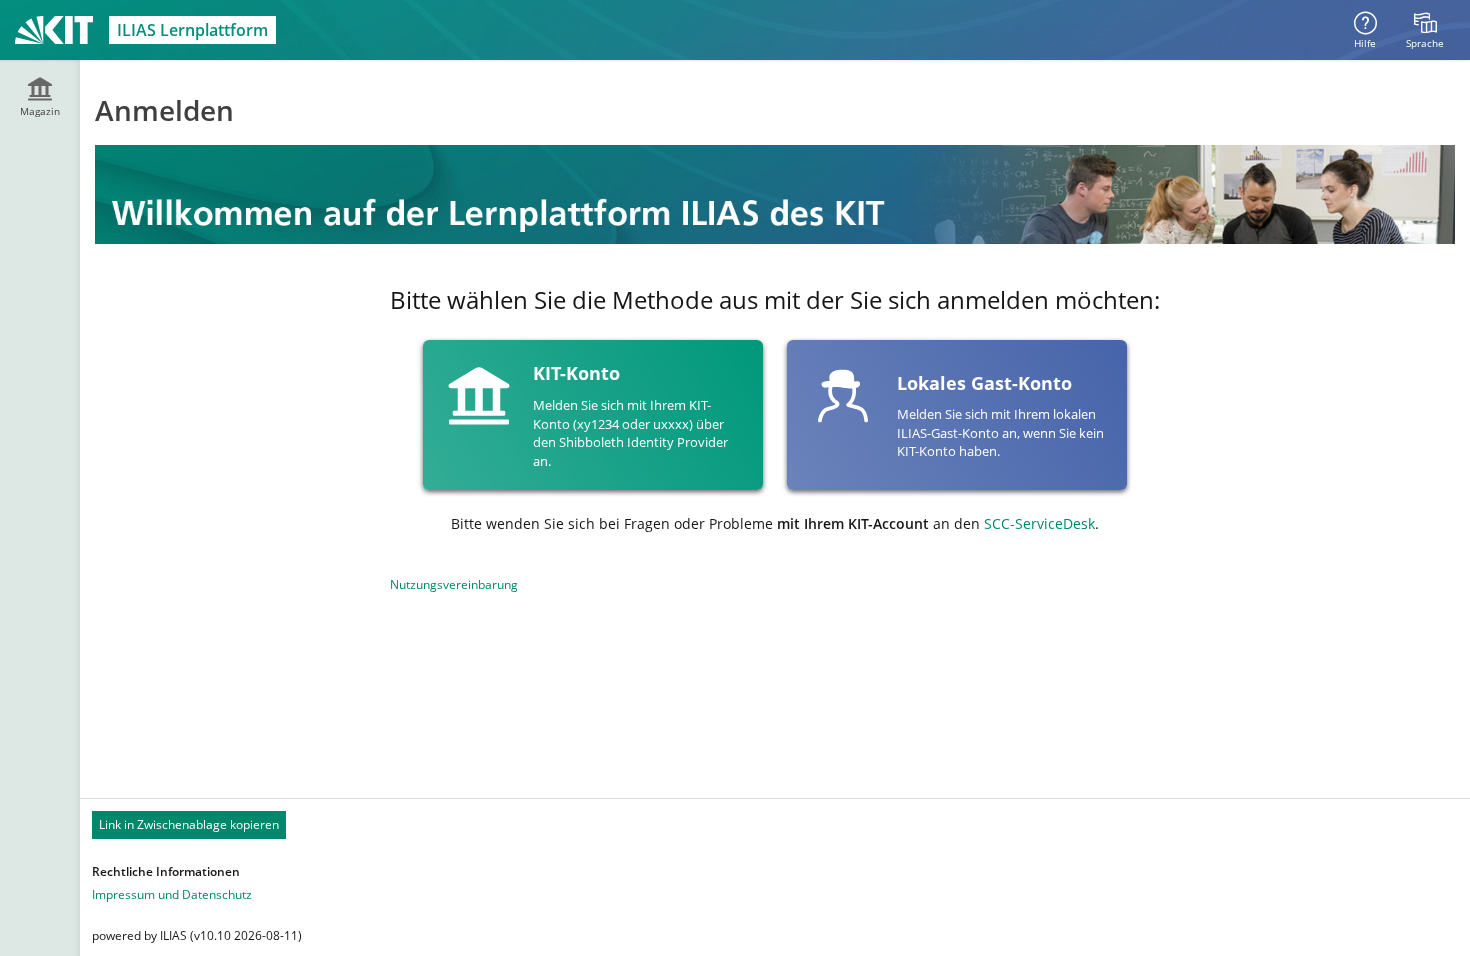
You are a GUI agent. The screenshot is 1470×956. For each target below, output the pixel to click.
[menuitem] (1425, 30)
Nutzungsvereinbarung (454, 584)
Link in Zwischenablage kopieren (189, 824)
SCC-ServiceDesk (1039, 523)
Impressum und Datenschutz (172, 894)
